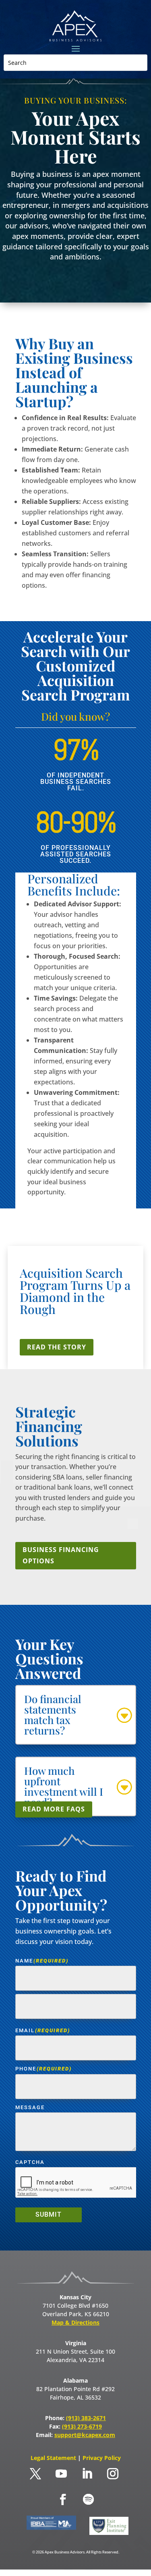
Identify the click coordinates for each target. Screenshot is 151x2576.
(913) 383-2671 (86, 2418)
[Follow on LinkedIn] (87, 2474)
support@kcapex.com (85, 2435)
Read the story (57, 1347)
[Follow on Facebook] (63, 2499)
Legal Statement (54, 2458)
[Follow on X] (35, 2474)
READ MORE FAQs (54, 1809)
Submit (49, 2214)
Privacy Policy (102, 2458)
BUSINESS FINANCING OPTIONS (61, 1555)
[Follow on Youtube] (61, 2474)
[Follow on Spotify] (89, 2499)
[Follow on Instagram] (113, 2474)
